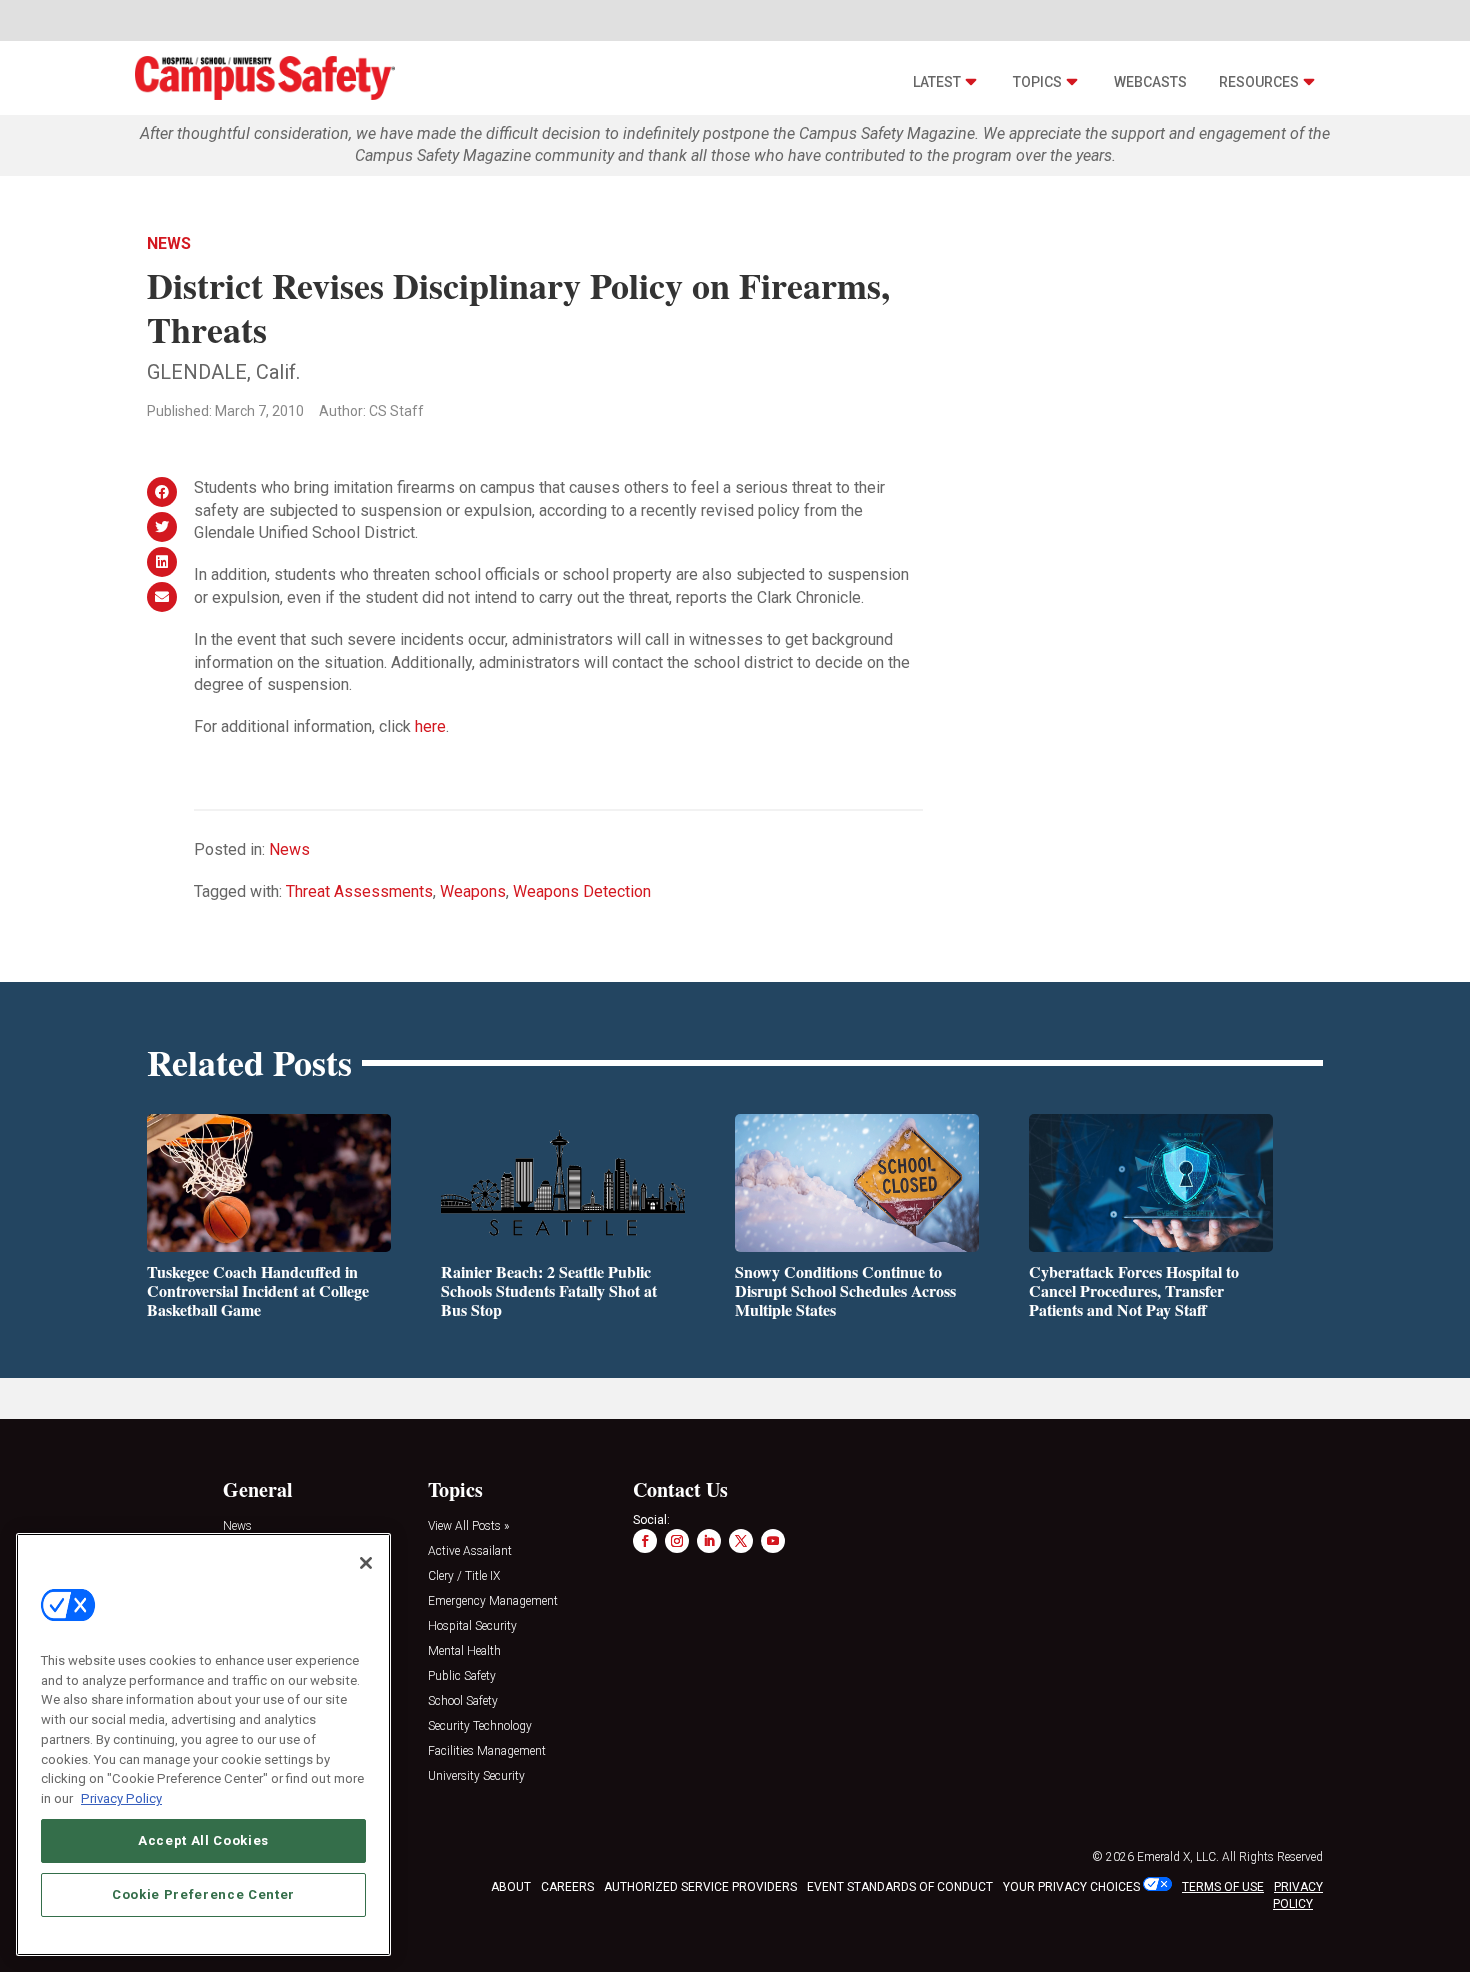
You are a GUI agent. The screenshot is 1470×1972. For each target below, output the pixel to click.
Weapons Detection (582, 891)
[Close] (366, 1563)
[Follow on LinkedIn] (709, 1541)
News (169, 243)
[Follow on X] (741, 1541)
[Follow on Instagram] (677, 1541)
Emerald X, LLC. (1178, 1857)
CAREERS (567, 1887)
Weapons (473, 891)
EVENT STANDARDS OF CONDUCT (900, 1887)
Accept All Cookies (203, 1839)
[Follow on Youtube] (773, 1541)
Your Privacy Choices (1071, 1887)
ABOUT (511, 1887)
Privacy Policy (121, 1797)
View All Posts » (468, 1526)
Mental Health (464, 1651)
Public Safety (462, 1676)
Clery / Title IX (464, 1576)
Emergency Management (493, 1601)
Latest (937, 82)
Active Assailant (470, 1551)
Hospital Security (472, 1626)
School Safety (463, 1701)
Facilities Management (487, 1751)
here (430, 726)
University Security (476, 1776)
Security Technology (480, 1726)
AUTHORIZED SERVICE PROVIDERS (700, 1887)
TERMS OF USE (1223, 1887)
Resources (1259, 82)
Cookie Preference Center (203, 1893)
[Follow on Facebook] (645, 1541)
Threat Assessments (359, 891)
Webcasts (1150, 82)
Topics (1037, 82)
